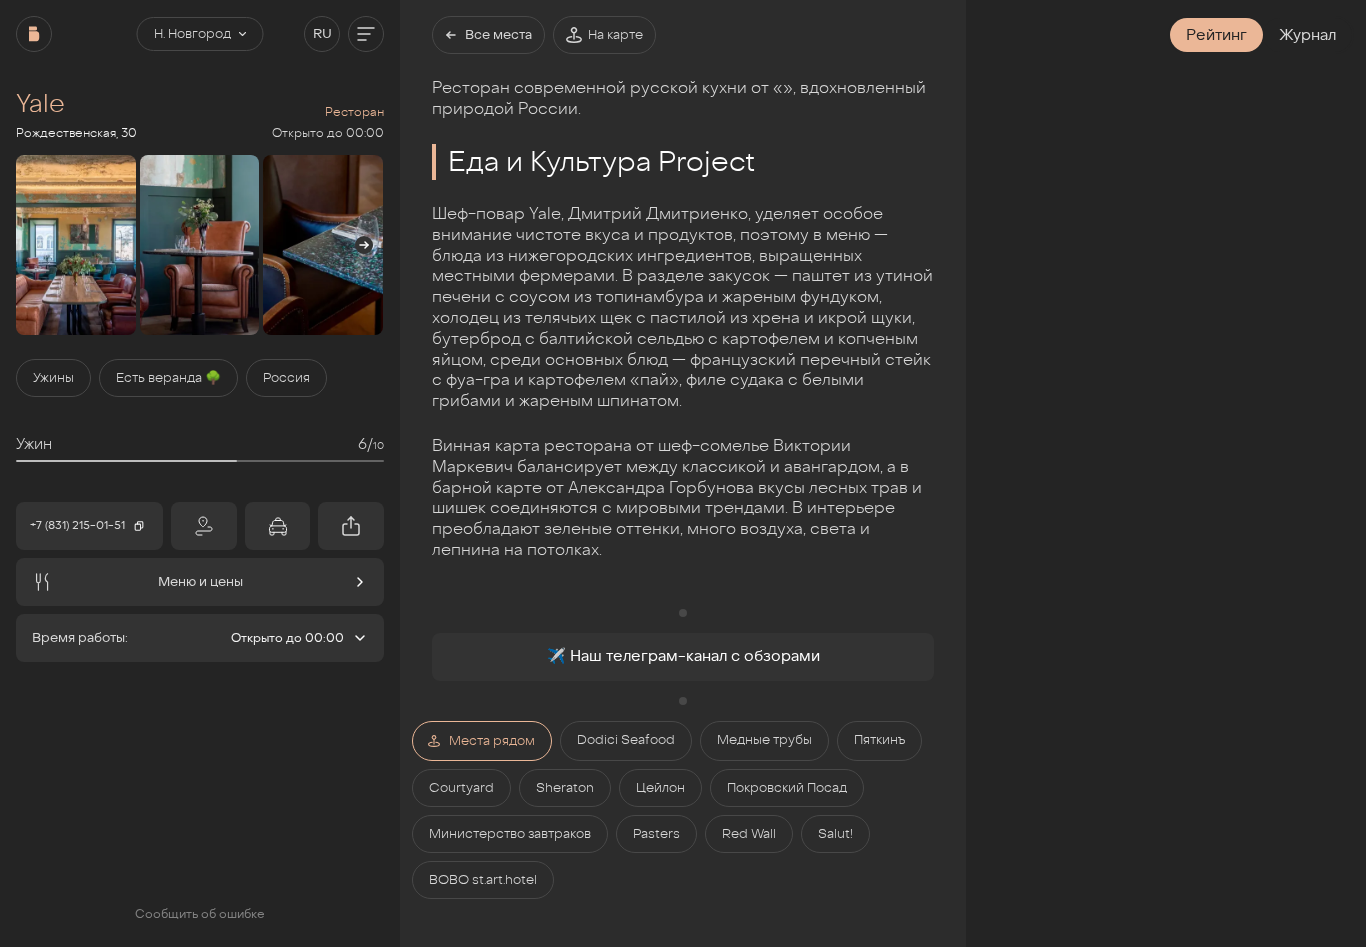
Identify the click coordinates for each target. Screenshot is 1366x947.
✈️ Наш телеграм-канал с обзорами (683, 656)
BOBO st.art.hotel (483, 880)
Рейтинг (1216, 35)
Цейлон (660, 788)
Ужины (53, 378)
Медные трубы (764, 740)
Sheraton (565, 788)
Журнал (1307, 35)
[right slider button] (364, 245)
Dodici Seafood (626, 740)
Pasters (656, 834)
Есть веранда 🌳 (168, 378)
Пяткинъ (879, 740)
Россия (286, 378)
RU (322, 34)
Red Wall (749, 834)
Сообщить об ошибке (200, 914)
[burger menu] (366, 34)
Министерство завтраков (510, 834)
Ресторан (354, 112)
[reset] (34, 34)
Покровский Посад (787, 788)
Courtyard (461, 788)
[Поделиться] (351, 526)
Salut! (835, 834)
